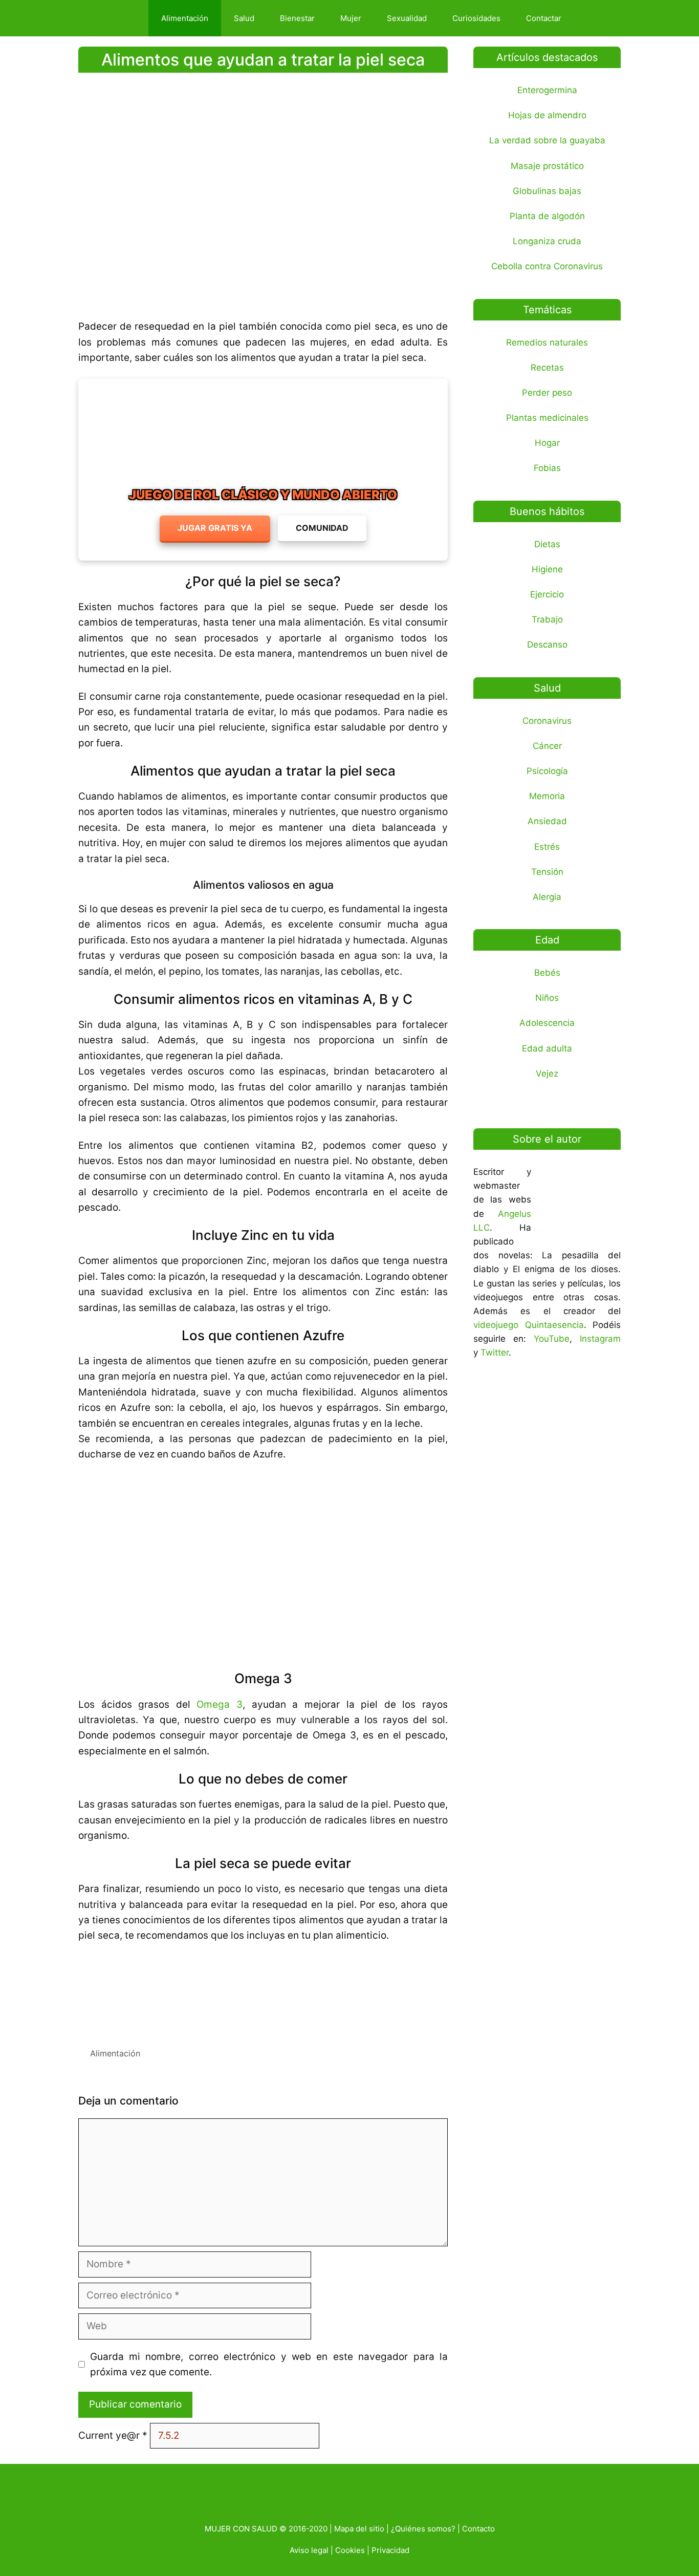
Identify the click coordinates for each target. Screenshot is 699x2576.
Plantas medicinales (547, 418)
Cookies (350, 2550)
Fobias (547, 468)
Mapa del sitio (359, 2529)
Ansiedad (547, 821)
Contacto (478, 2529)
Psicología (547, 771)
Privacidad (390, 2550)
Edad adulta (547, 1048)
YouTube (552, 1339)
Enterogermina (547, 90)
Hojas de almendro (547, 115)
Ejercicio (547, 594)
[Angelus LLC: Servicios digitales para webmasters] (263, 1991)
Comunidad (322, 528)
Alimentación (185, 18)
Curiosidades (476, 18)
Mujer (351, 18)
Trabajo (547, 619)
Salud (244, 18)
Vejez (547, 1074)
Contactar (544, 18)
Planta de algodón (547, 216)
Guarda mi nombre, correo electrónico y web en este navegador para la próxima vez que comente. (269, 2364)
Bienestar (297, 18)
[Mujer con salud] (116, 18)
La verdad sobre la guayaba (547, 140)
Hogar (547, 443)
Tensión (547, 872)
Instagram (600, 1339)
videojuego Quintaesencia (529, 1325)
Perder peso (547, 393)
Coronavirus (547, 721)
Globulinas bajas (547, 191)
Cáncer (547, 746)
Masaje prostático (547, 166)
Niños (547, 998)
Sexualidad (407, 18)
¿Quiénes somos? (423, 2529)
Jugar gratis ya (215, 528)
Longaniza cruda (547, 241)
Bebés (547, 973)
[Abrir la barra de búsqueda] (592, 18)
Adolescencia (547, 1023)
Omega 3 (220, 1704)
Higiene (547, 569)
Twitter (495, 1353)
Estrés (547, 847)
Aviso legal (309, 2550)
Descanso (547, 645)
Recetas (547, 368)
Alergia (547, 897)
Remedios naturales (547, 342)
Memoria (547, 796)
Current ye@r (113, 2435)
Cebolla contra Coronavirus (547, 266)
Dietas (547, 544)
